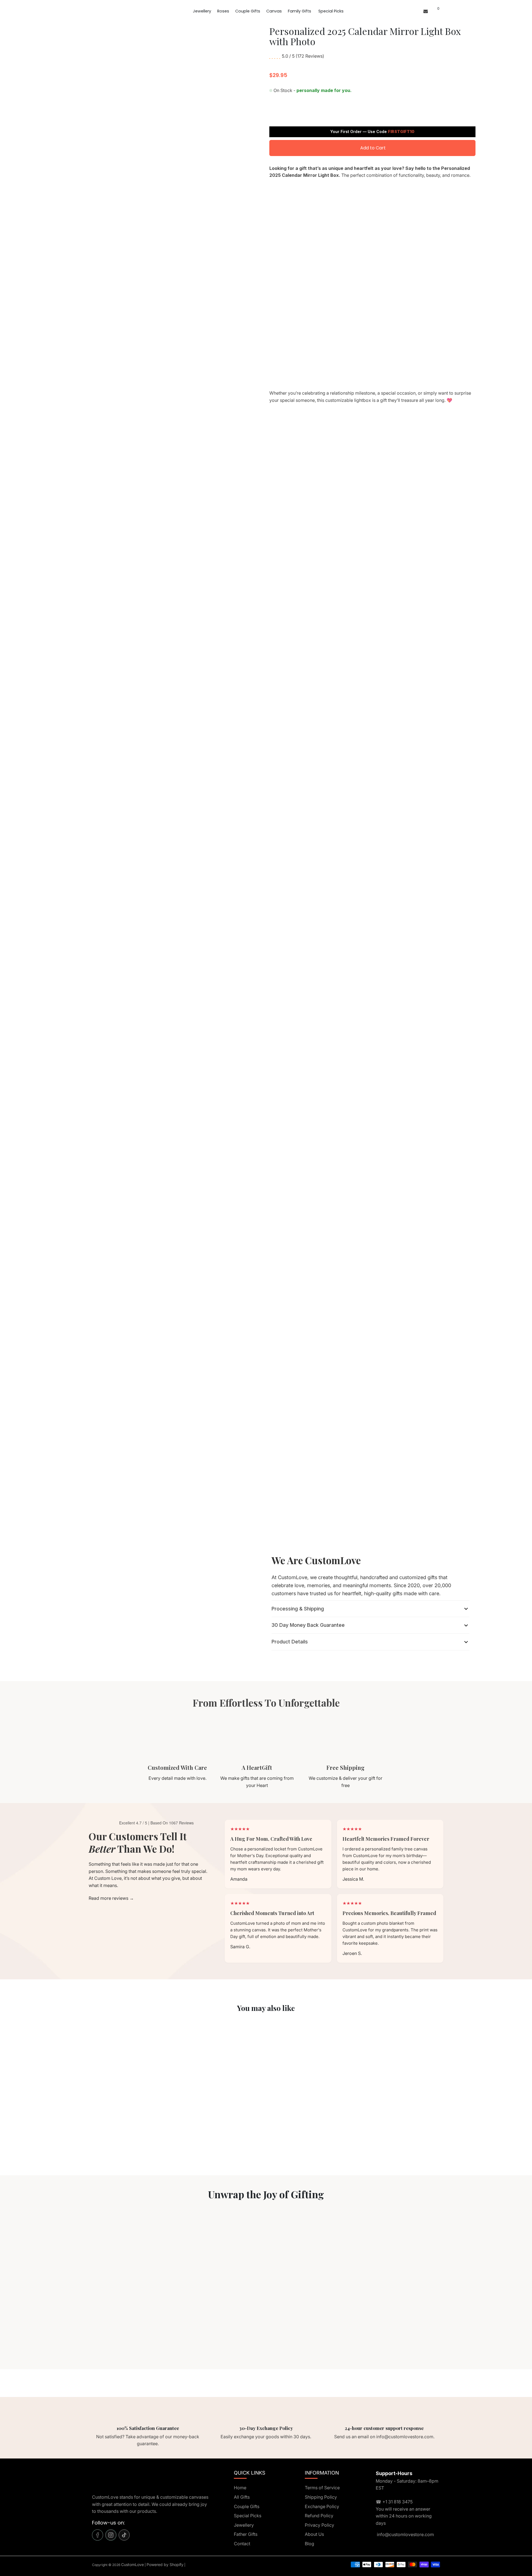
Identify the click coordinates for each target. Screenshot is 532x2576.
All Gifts (242, 2497)
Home (240, 2488)
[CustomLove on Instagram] (111, 2535)
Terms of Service (322, 2488)
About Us (314, 2534)
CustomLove (132, 2564)
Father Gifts (246, 2534)
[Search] (432, 11)
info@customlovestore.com (405, 2534)
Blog (310, 2544)
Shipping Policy (321, 2497)
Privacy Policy (319, 2525)
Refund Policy (319, 2516)
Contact (242, 2544)
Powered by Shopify (165, 2564)
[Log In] (417, 11)
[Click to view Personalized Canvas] (106, 2077)
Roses (223, 11)
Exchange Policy (322, 2506)
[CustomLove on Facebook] (98, 2535)
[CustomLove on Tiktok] (124, 2535)
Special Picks (331, 11)
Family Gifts (300, 11)
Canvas (274, 11)
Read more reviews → (111, 1898)
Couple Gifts (248, 11)
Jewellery (202, 11)
